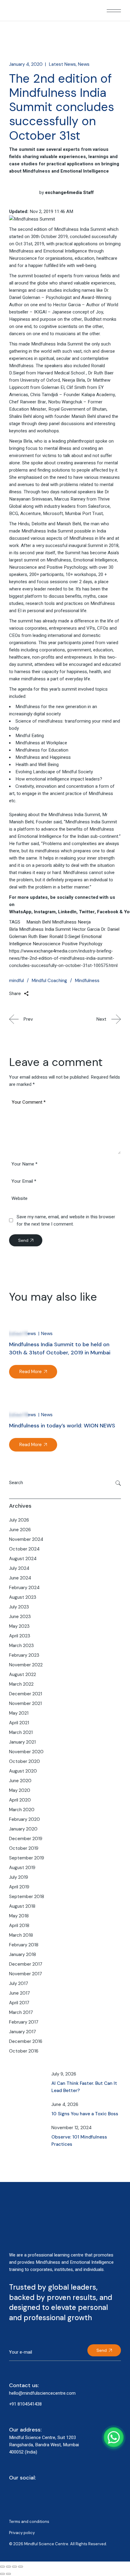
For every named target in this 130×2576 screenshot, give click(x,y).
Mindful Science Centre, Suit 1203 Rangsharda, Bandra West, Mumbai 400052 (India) (44, 2445)
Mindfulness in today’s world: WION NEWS (62, 1426)
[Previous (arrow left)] (2, 2574)
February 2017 (24, 2022)
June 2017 (19, 1993)
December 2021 (26, 1694)
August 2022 (23, 1674)
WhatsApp (20, 912)
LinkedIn (67, 912)
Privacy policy (22, 2533)
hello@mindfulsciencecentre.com (42, 2393)
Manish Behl (39, 922)
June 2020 (20, 1781)
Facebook (108, 912)
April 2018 (19, 1926)
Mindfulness (64, 922)
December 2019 (26, 1839)
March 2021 (21, 1732)
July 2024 (19, 1568)
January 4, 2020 (26, 64)
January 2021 (22, 1742)
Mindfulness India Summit (45, 929)
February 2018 (24, 1945)
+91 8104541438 (25, 2404)
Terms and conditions (29, 2522)
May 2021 (19, 1713)
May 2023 (19, 1626)
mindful (16, 981)
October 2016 (24, 2051)
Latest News (62, 64)
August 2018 (22, 1906)
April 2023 (20, 1636)
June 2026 (20, 1530)
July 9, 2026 (64, 2074)
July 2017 (19, 1983)
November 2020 (26, 1752)
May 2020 (20, 1790)
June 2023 (20, 1617)
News (84, 64)
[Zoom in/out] (2, 2567)
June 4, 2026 (65, 2104)
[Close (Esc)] (21, 2567)
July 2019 (19, 1877)
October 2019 (24, 1848)
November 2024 (26, 1539)
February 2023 (24, 1655)
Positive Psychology (82, 944)
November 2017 (26, 1974)
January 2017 (23, 2032)
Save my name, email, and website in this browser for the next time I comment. (66, 1220)
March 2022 (21, 1684)
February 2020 (24, 1819)
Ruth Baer (38, 937)
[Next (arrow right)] (8, 2574)
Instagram (45, 912)
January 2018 (23, 1954)
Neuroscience (47, 944)
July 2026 (19, 1520)
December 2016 (26, 2041)
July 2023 (19, 1607)
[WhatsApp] (114, 2437)
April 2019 (19, 1887)
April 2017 (19, 2003)
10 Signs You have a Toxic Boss (85, 2114)
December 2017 (26, 1964)
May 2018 (19, 1916)
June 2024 (20, 1578)
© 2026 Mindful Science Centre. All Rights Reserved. (58, 2544)
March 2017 (21, 2012)
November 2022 (26, 1665)
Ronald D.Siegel (65, 937)
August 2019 (22, 1868)
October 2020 (24, 1761)
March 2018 (21, 1935)
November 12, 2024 (71, 2128)
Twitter (87, 912)
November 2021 (25, 1703)
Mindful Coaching (49, 981)
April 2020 (20, 1800)
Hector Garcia (86, 929)
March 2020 (22, 1810)
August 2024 (23, 1559)
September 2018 (27, 1897)
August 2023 (23, 1597)
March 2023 (21, 1646)
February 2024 (24, 1588)
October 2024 (24, 1549)
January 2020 (23, 1829)
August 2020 (23, 1771)
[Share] (15, 2567)
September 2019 (27, 1858)
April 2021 (19, 1723)
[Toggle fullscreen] (8, 2567)
